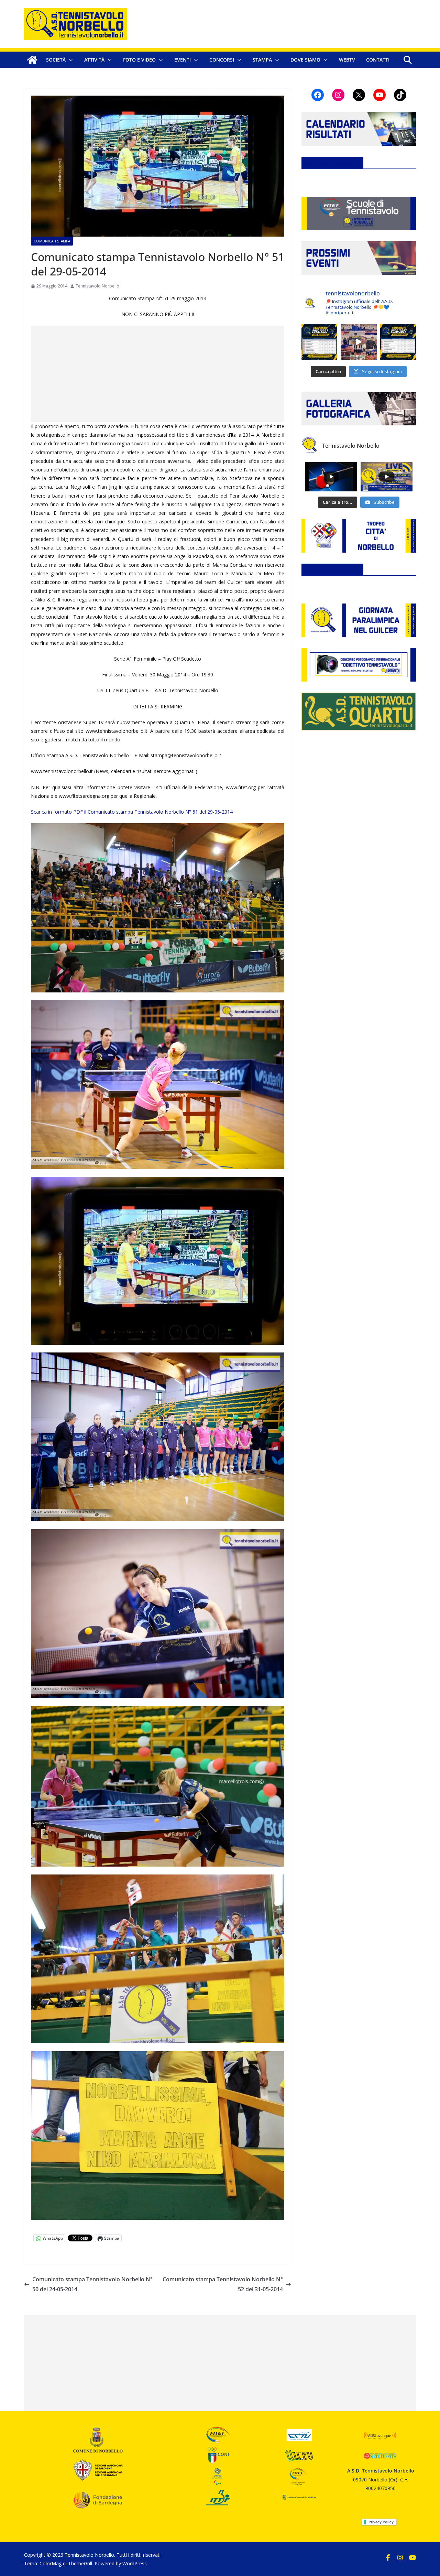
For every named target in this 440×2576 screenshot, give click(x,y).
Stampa (262, 60)
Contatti (378, 60)
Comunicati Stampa (52, 241)
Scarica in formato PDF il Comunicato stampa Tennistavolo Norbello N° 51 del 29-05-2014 (132, 812)
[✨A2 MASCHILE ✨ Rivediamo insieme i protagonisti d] (359, 342)
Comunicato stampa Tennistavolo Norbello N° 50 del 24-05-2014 (92, 2284)
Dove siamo (305, 60)
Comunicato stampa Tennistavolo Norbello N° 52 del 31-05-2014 (223, 2284)
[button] (69, 60)
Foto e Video (139, 60)
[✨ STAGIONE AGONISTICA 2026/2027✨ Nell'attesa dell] (398, 342)
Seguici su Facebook (332, 163)
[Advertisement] (158, 374)
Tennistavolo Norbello (97, 286)
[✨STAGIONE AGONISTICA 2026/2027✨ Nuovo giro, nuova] (319, 342)
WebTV (347, 60)
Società (56, 60)
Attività (94, 60)
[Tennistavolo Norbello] (32, 60)
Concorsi (222, 60)
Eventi (183, 60)
